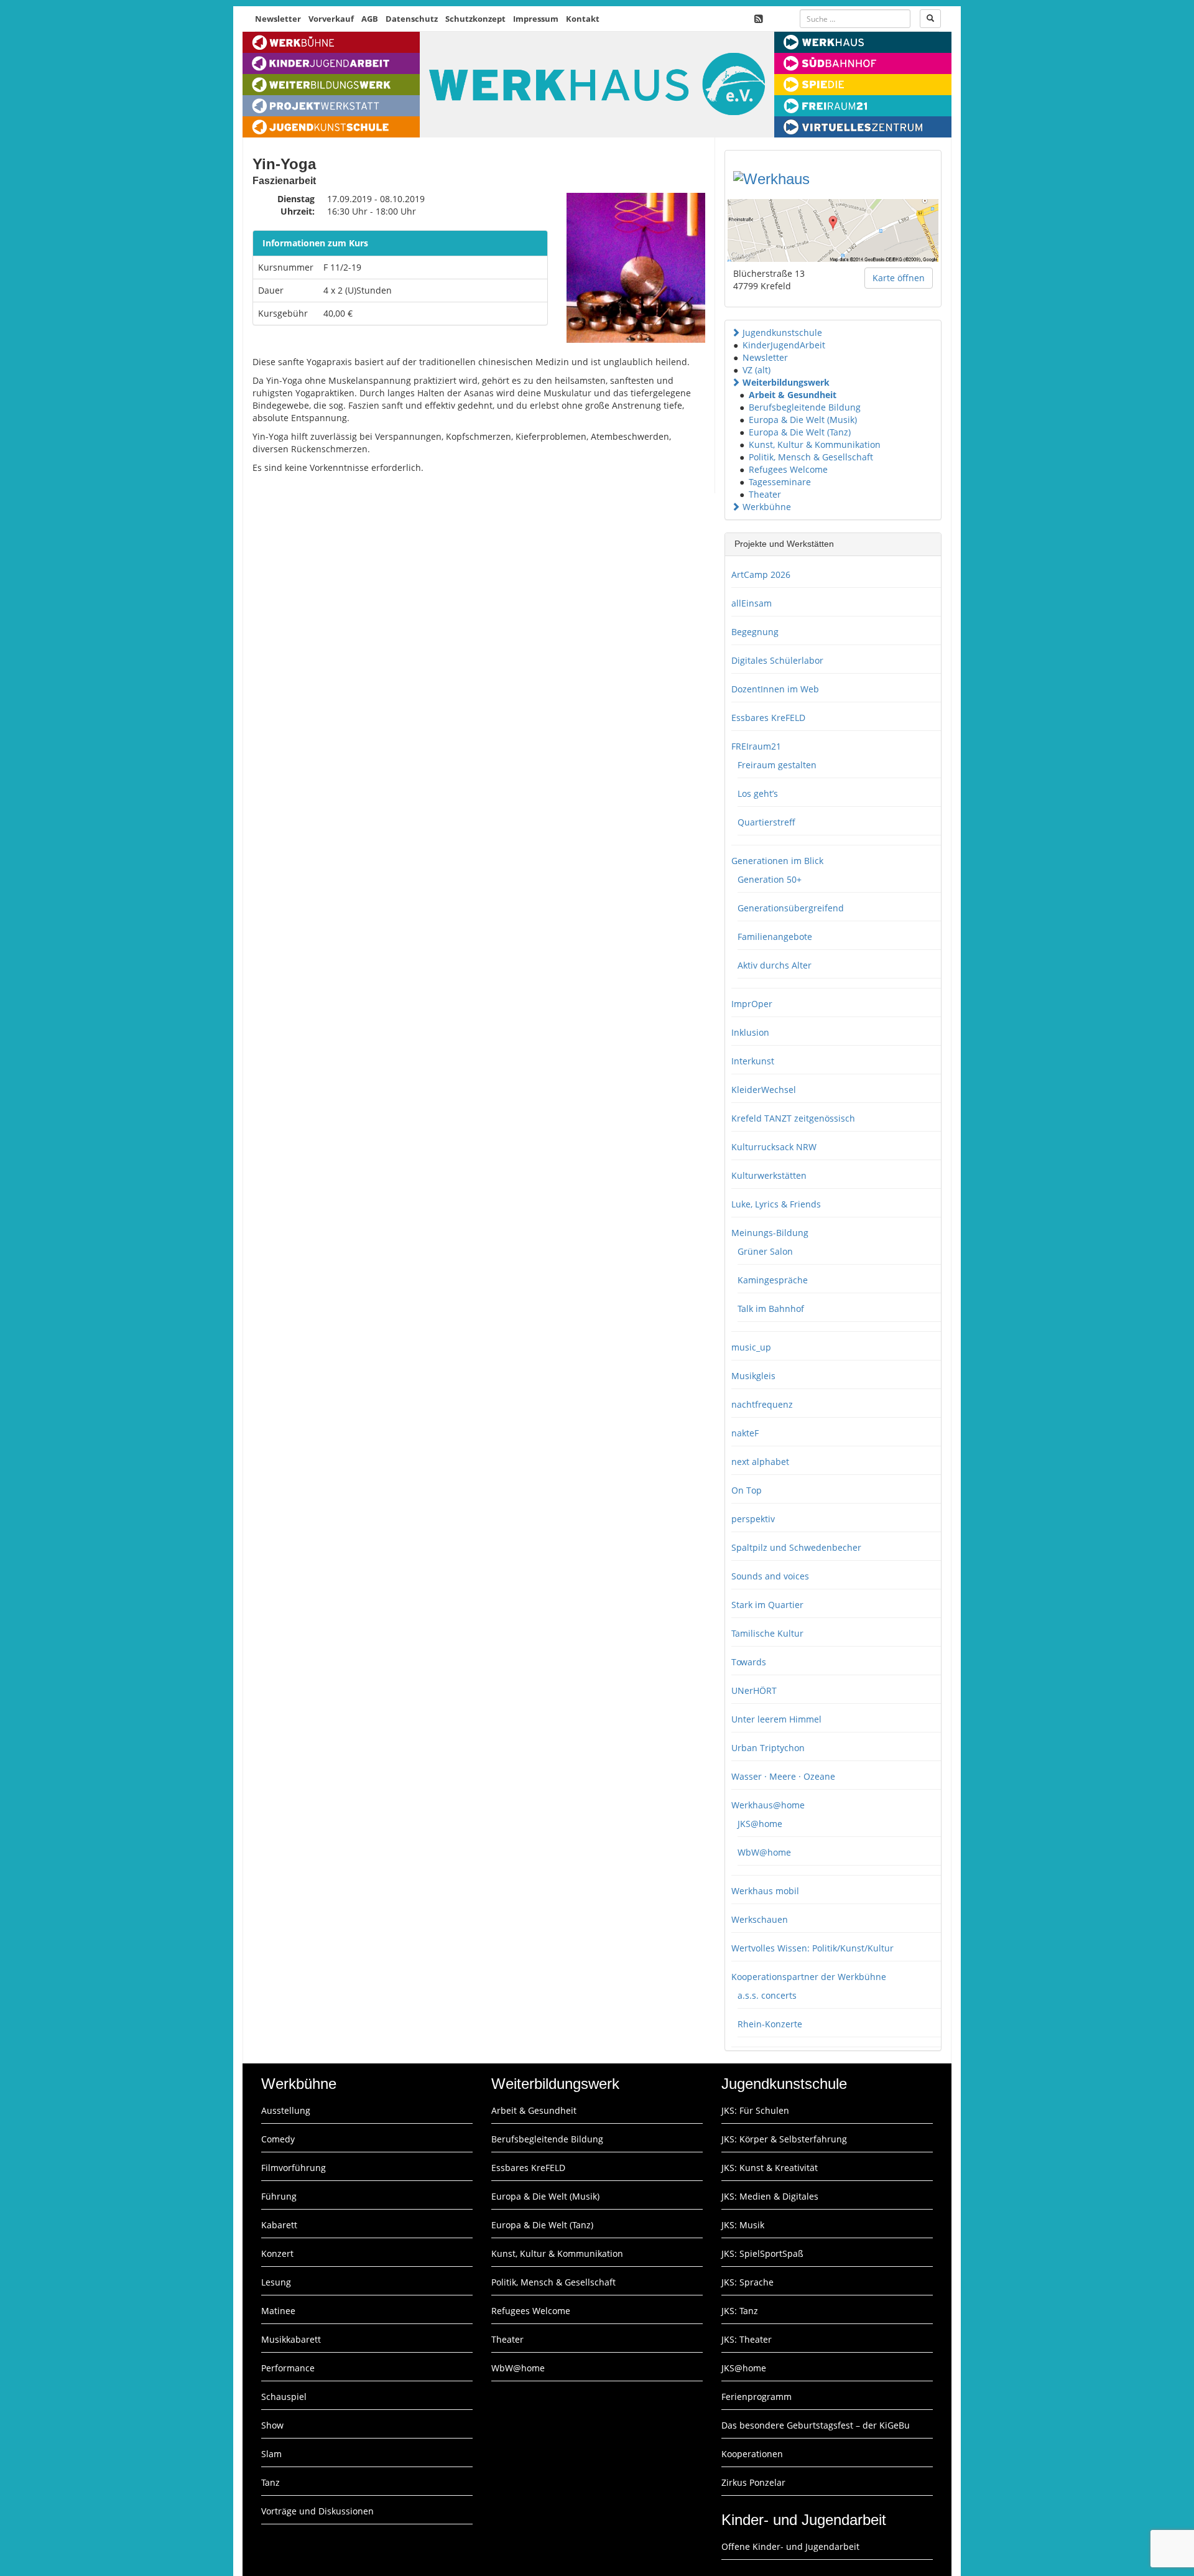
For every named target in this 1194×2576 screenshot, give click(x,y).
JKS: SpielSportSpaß (762, 2253)
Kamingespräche (773, 1280)
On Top (747, 1490)
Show (272, 2425)
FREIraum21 (756, 746)
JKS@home (760, 1824)
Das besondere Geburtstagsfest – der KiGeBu (816, 2425)
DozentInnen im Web (775, 689)
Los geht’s (758, 793)
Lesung (276, 2282)
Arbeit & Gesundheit (793, 395)
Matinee (278, 2311)
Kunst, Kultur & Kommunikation (815, 444)
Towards (749, 1662)
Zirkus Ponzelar (753, 2482)
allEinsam (752, 603)
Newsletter (278, 19)
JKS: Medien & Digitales (770, 2196)
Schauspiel (284, 2397)
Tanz (271, 2482)
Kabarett (279, 2225)
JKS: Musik (743, 2225)
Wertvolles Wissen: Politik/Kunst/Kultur (812, 1948)
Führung (279, 2196)
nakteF (745, 1433)
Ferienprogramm (757, 2397)
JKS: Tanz (740, 2311)
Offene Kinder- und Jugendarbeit (790, 2546)
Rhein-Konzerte (770, 2024)
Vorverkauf (331, 19)
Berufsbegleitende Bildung (805, 407)
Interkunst (753, 1061)
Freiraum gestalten (777, 765)
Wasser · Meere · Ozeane (783, 1776)
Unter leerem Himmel (776, 1719)
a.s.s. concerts (767, 1995)
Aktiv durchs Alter (775, 965)
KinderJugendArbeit (784, 345)
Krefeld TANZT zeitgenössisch (793, 1118)
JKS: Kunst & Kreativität (770, 2168)
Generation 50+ (770, 879)
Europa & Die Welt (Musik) (803, 420)
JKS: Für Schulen (755, 2110)
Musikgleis (753, 1376)
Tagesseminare (780, 482)
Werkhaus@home (768, 1805)
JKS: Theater (747, 2339)
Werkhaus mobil (765, 1891)
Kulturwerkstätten (769, 1175)
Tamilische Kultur (767, 1633)
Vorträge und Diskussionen (317, 2511)
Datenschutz (412, 19)
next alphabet (760, 1462)
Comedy (278, 2139)
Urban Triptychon (768, 1748)
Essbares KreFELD (768, 718)
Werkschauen (760, 1919)
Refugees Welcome (788, 469)
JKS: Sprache (747, 2282)
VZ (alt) (757, 370)
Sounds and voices (770, 1576)
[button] (736, 332)
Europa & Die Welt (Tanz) (800, 432)
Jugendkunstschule (782, 332)
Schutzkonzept (475, 19)
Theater (765, 494)
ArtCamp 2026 (761, 574)
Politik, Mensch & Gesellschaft (811, 457)
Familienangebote (775, 937)
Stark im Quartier (767, 1605)
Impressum (536, 19)
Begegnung (755, 632)
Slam (271, 2454)
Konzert (277, 2253)
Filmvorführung (294, 2168)
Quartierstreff (766, 822)
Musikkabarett (291, 2339)
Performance (288, 2368)
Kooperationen (752, 2454)
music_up (751, 1347)
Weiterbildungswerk (786, 382)
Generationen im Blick (777, 861)
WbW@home (764, 1852)
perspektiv (753, 1519)
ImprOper (752, 1004)
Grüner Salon (765, 1251)
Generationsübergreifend (791, 908)
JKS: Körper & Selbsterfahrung (784, 2139)
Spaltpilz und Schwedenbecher (796, 1547)
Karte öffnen (899, 278)
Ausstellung (286, 2110)
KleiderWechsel (764, 1090)
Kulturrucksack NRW (774, 1147)
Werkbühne (767, 507)
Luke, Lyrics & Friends (776, 1204)
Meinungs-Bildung (770, 1233)
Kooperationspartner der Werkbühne (809, 1977)
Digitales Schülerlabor (777, 660)
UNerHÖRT (754, 1690)
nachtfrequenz (762, 1404)
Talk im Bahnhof (771, 1309)
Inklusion (750, 1032)
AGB (370, 19)
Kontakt (583, 19)
